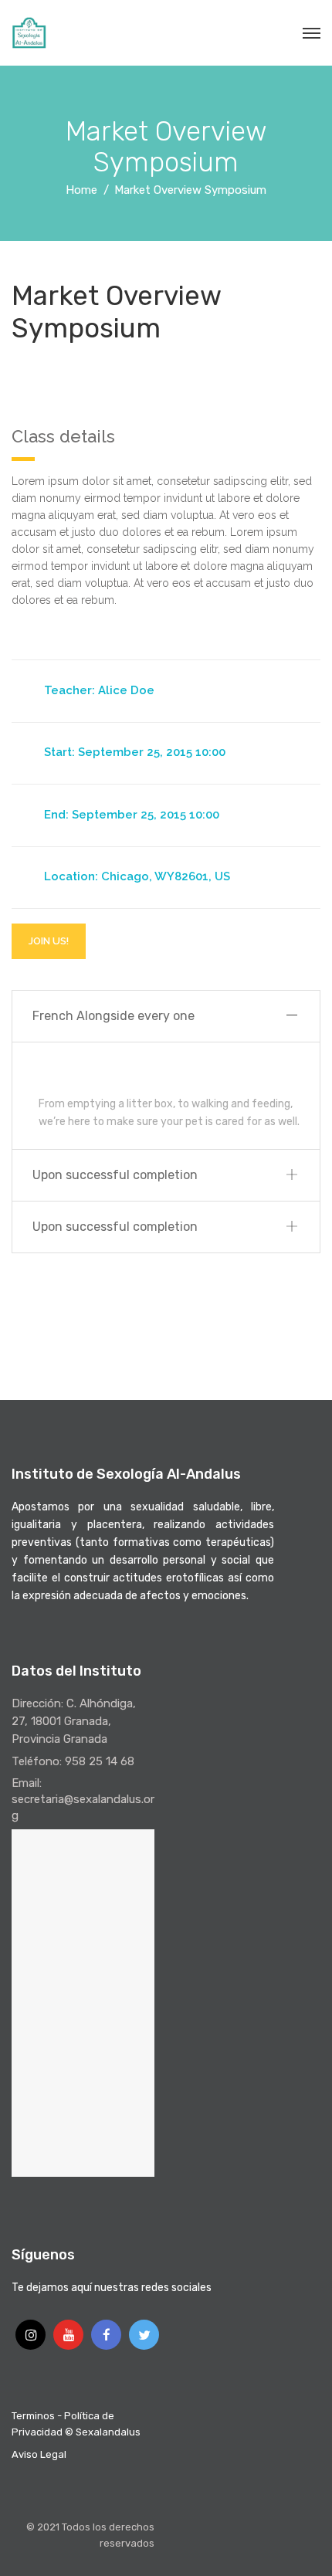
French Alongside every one (113, 1016)
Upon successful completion (115, 1175)
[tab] (166, 1017)
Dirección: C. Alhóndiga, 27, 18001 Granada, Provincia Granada (74, 1721)
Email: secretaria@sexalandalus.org (83, 1799)
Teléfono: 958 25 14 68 (73, 1761)
